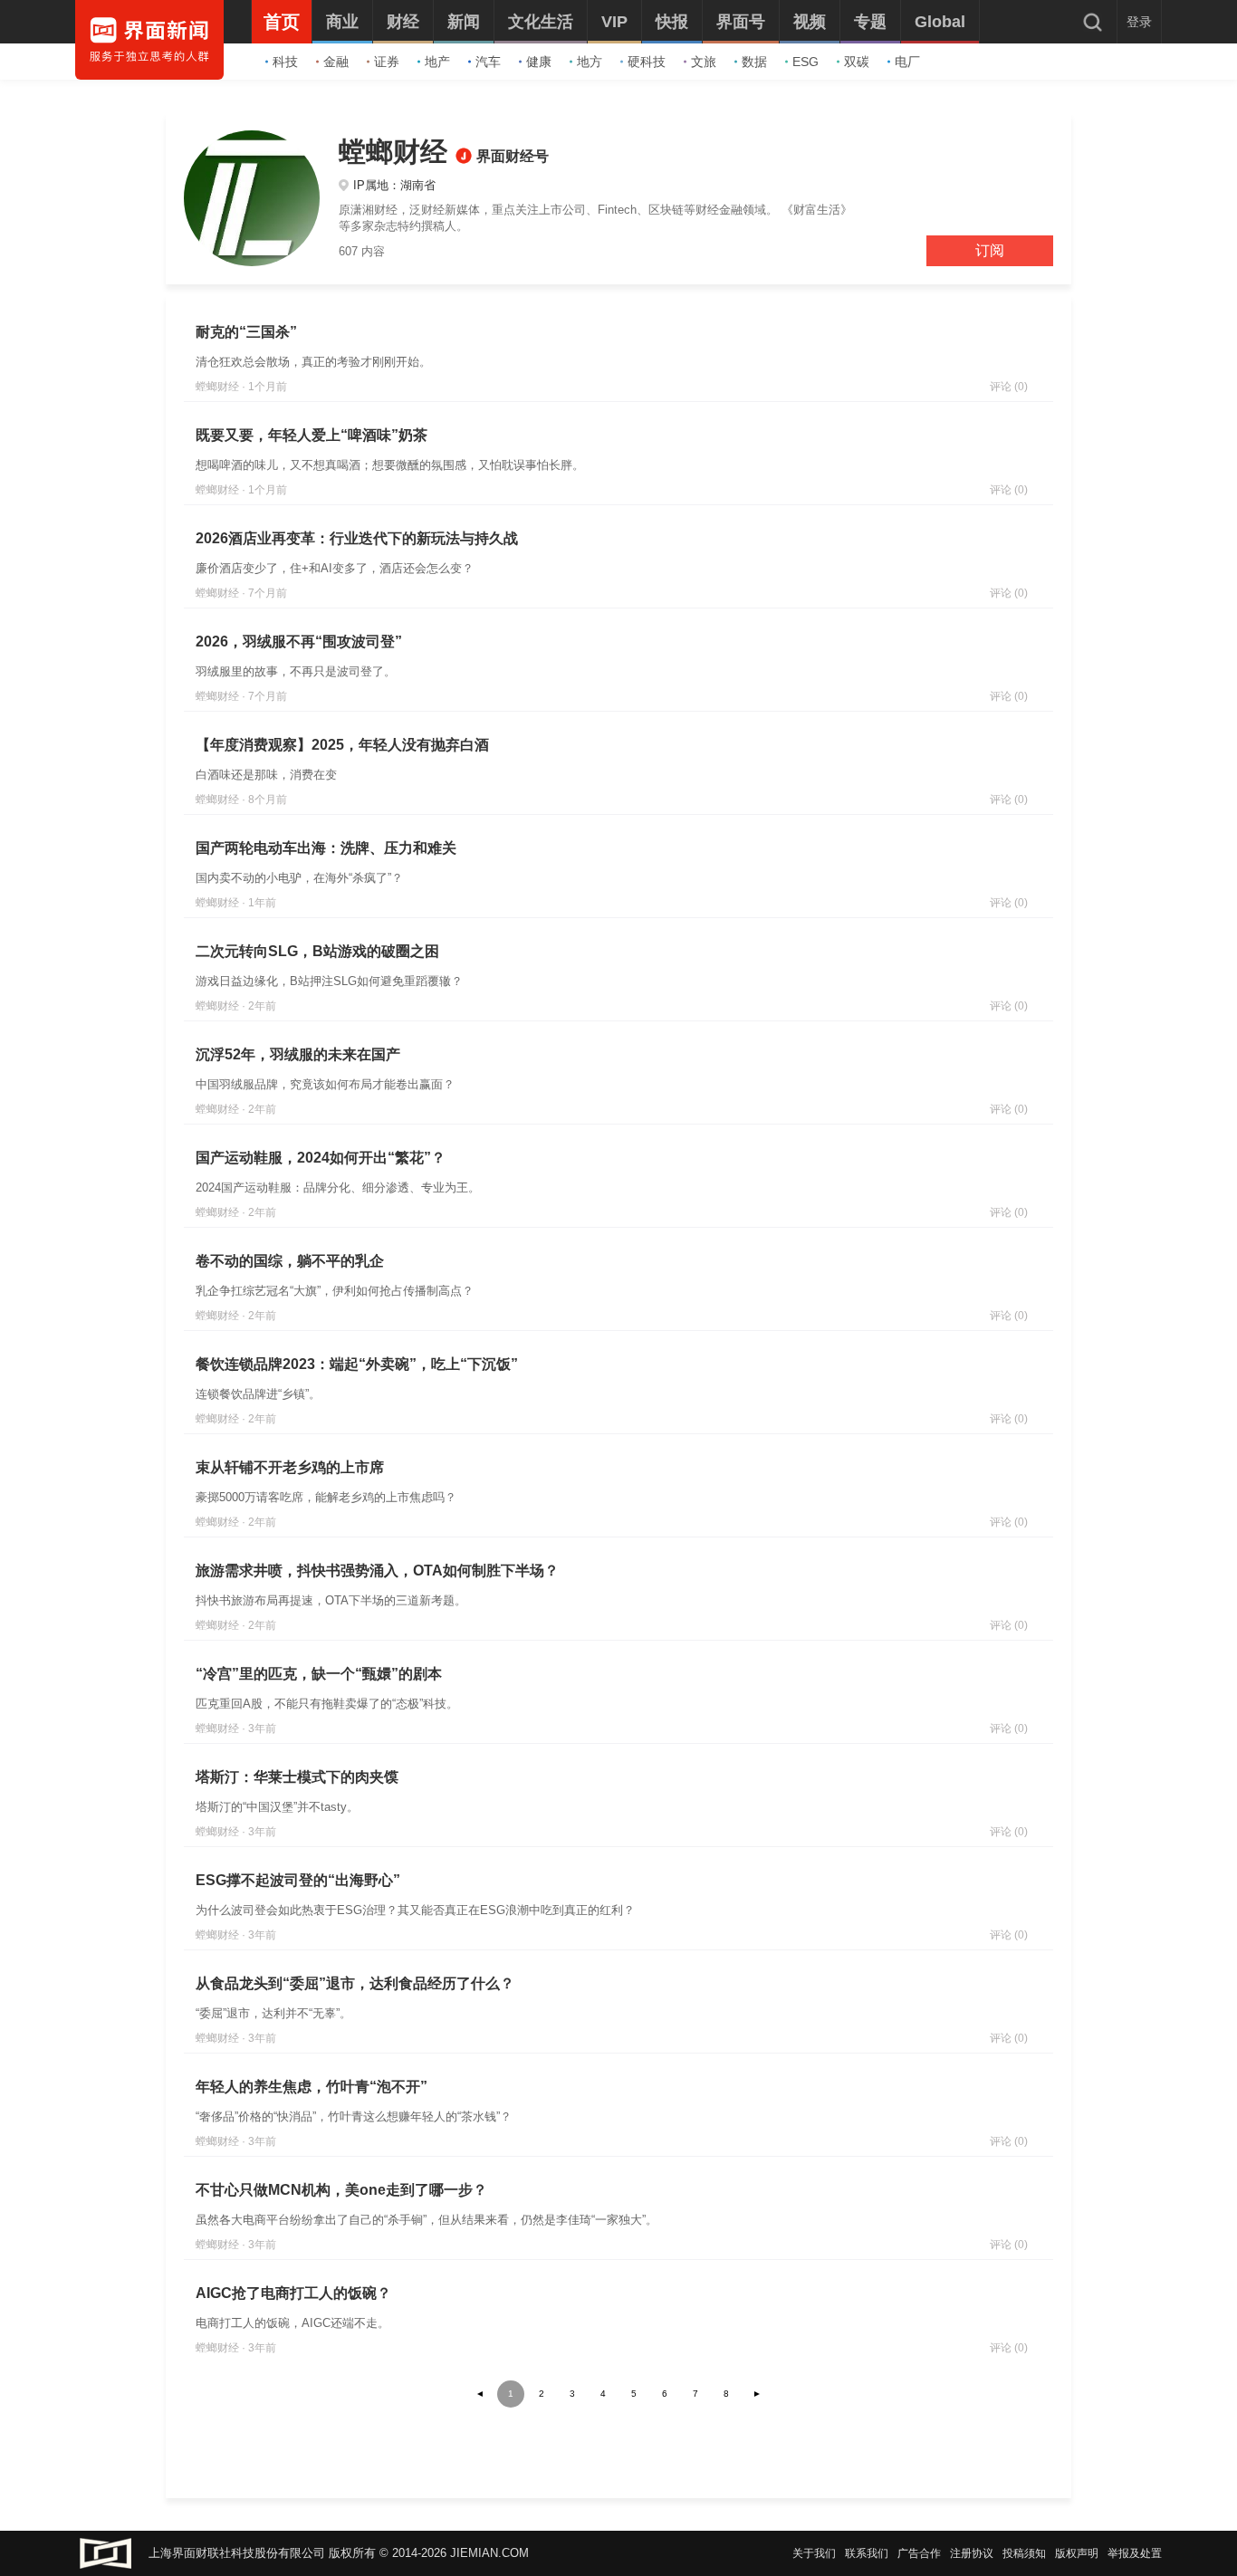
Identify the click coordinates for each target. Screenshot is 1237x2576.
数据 (754, 62)
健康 (539, 62)
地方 (590, 62)
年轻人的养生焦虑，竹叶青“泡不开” (312, 2087)
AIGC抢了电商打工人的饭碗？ (293, 2293)
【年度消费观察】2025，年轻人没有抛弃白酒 (342, 745)
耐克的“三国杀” (246, 332)
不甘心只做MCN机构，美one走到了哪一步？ (341, 2190)
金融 (336, 62)
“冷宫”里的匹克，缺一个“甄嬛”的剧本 (319, 1674)
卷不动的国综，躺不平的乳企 (290, 1261)
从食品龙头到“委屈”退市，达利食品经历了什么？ (355, 1983)
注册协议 (972, 2553)
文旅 (704, 62)
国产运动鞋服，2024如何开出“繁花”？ (321, 1158)
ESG (805, 62)
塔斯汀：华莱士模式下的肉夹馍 (297, 1777)
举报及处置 (1135, 2553)
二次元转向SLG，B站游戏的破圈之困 (317, 951)
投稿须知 (1024, 2553)
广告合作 (919, 2553)
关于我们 (814, 2553)
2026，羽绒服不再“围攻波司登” (299, 642)
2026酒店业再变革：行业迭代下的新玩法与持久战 (357, 538)
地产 (437, 62)
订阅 (990, 250)
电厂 (907, 62)
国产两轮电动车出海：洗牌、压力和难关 (326, 848)
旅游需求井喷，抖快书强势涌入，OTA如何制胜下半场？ (377, 1570)
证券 (387, 62)
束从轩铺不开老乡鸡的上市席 (290, 1467)
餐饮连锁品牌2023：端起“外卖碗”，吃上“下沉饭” (357, 1364)
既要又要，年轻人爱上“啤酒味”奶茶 (312, 435)
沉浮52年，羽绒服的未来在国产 (298, 1054)
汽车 (488, 62)
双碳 (857, 62)
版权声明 (1077, 2553)
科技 (285, 62)
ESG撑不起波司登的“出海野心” (298, 1880)
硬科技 (647, 62)
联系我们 (867, 2553)
